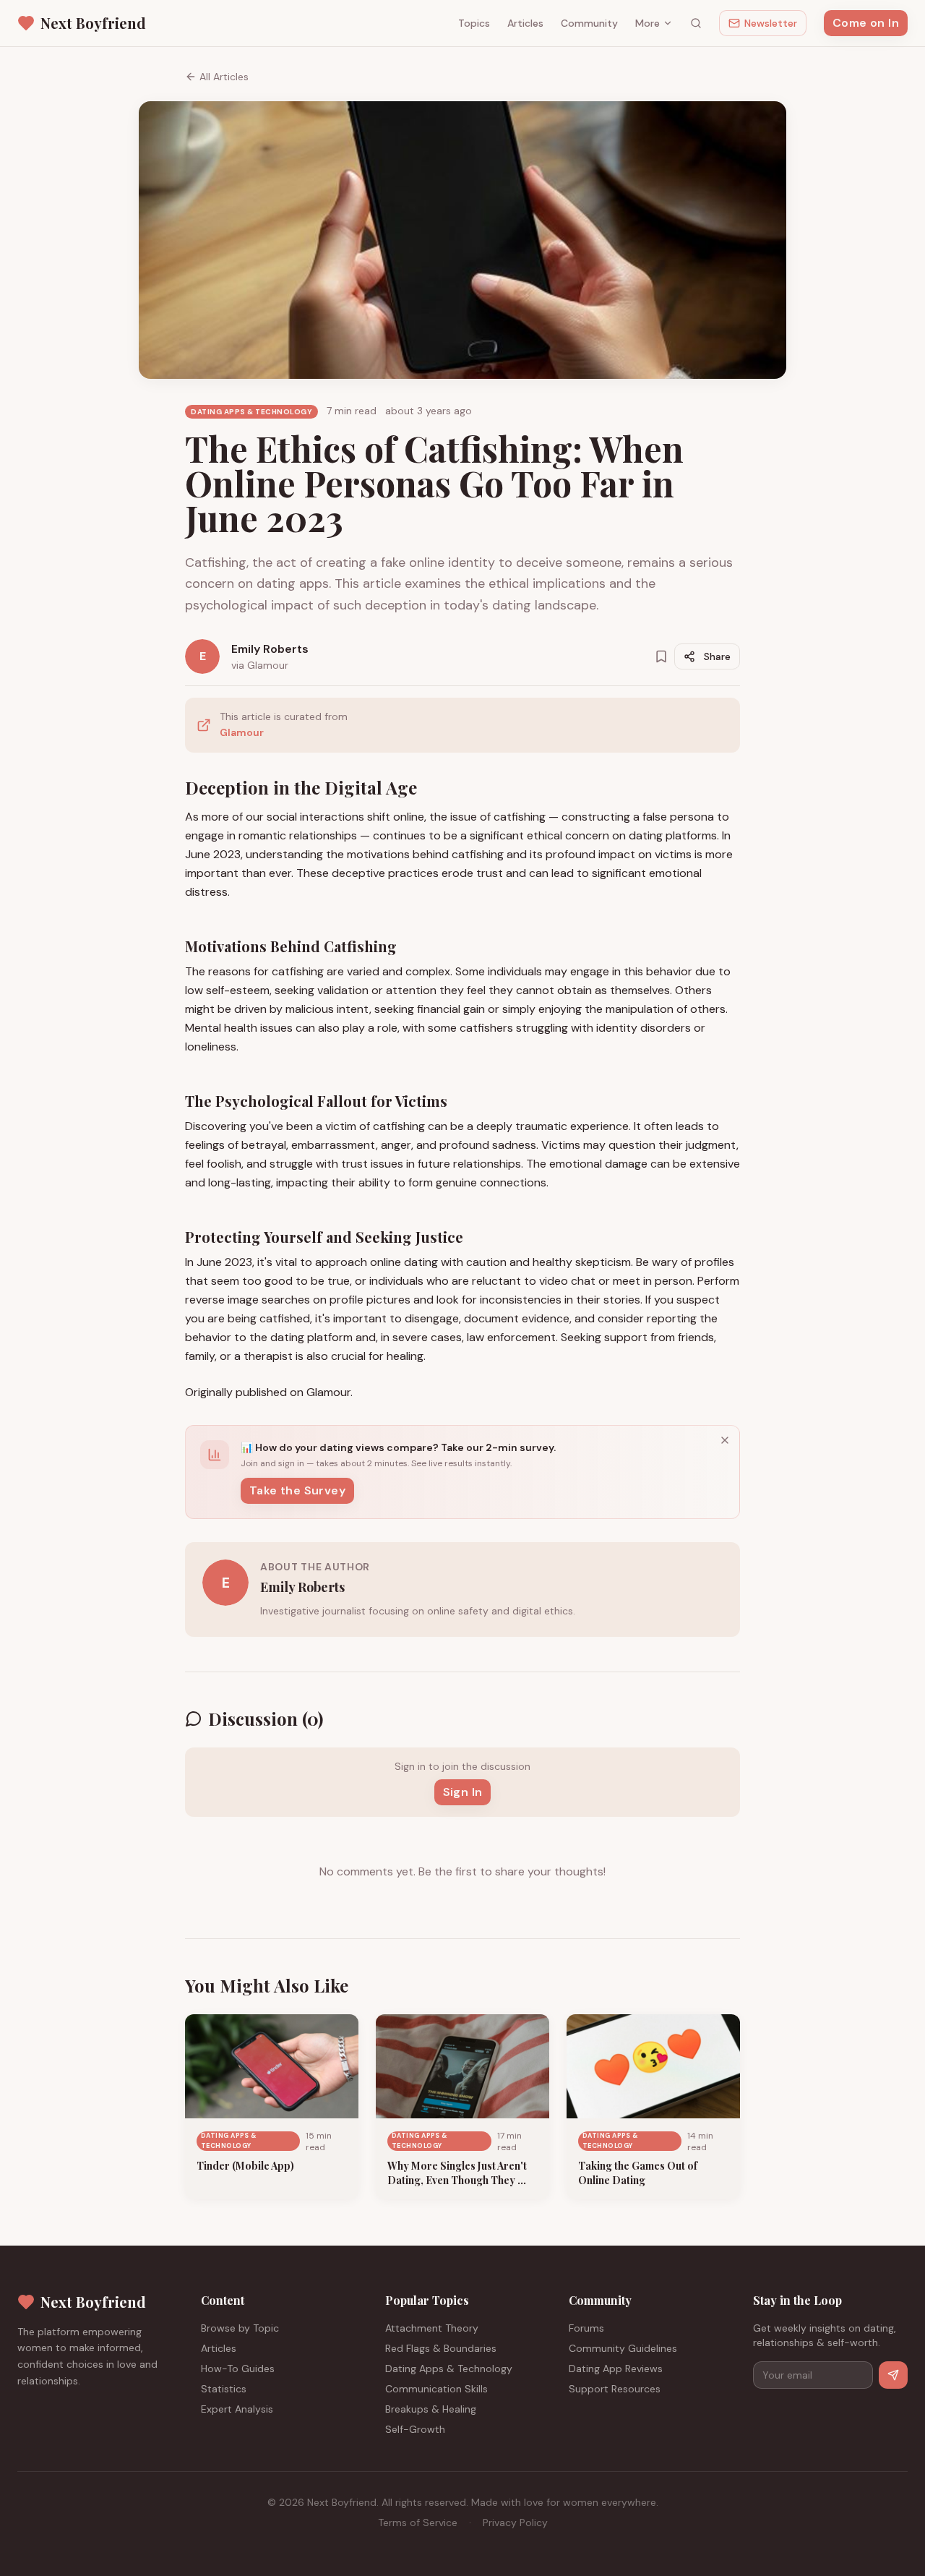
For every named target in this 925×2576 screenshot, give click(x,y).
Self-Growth (415, 2429)
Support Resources (615, 2389)
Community (589, 23)
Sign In (463, 1792)
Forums (586, 2328)
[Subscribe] (893, 2375)
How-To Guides (238, 2369)
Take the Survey (297, 1490)
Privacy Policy (515, 2522)
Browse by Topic (240, 2328)
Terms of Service (418, 2522)
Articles (525, 23)
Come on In (866, 23)
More (647, 23)
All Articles (224, 77)
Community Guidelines (623, 2348)
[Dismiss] (725, 1440)
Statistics (224, 2389)
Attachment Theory (432, 2328)
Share (717, 656)
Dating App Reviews (616, 2369)
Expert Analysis (237, 2409)
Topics (474, 23)
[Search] (696, 23)
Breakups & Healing (431, 2409)
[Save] (661, 656)
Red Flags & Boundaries (441, 2348)
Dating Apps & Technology (449, 2369)
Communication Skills (436, 2389)
